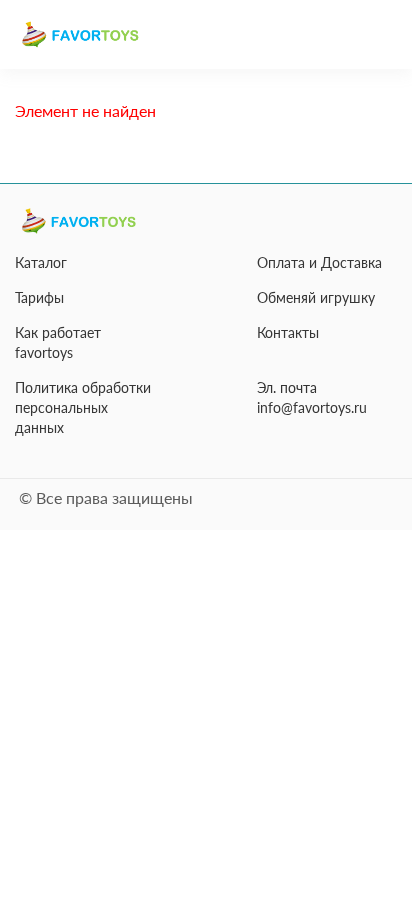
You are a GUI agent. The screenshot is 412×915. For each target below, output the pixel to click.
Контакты (288, 332)
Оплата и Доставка (319, 262)
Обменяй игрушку (316, 297)
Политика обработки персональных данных (83, 407)
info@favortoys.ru (312, 407)
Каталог (41, 262)
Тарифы (39, 297)
